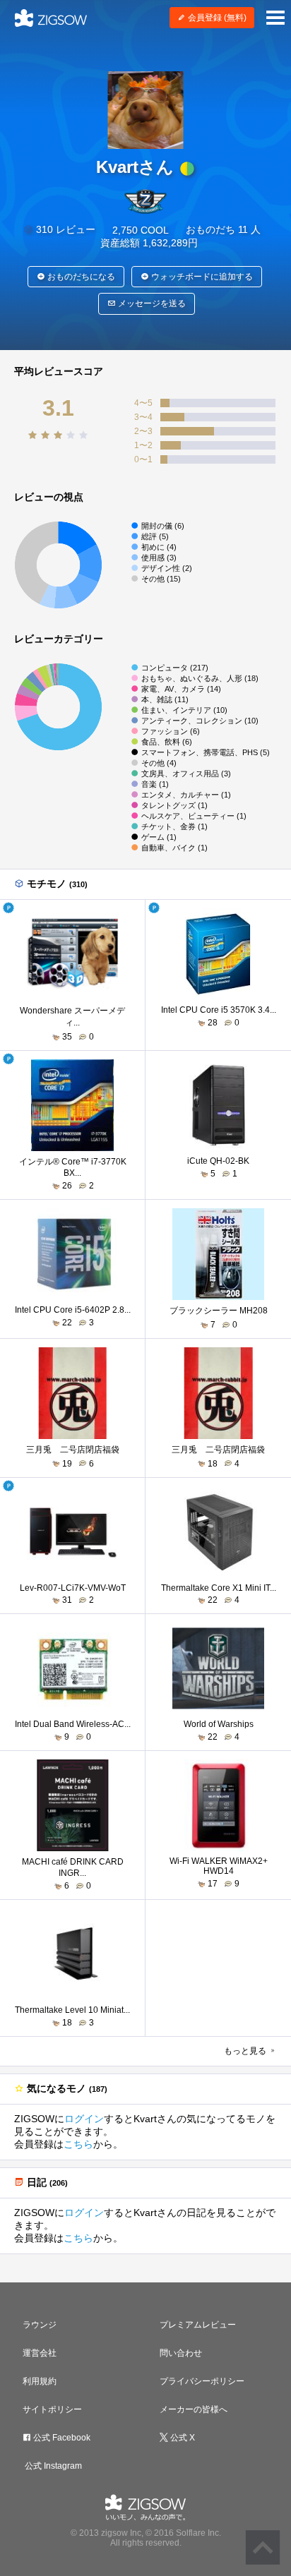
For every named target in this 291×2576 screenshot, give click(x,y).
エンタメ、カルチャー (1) (186, 795)
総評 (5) (155, 536)
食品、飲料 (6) (167, 742)
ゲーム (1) (159, 837)
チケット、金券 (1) (174, 826)
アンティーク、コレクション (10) (200, 721)
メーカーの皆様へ (194, 2409)
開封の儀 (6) (163, 526)
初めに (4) (159, 547)
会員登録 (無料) (216, 18)
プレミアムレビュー (198, 2325)
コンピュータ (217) (175, 668)
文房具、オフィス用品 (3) (186, 774)
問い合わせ (181, 2353)
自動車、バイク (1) (174, 848)
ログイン (84, 2119)
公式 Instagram (52, 2466)
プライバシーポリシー (202, 2381)
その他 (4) (159, 763)
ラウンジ (40, 2325)
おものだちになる (80, 277)
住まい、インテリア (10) (184, 710)
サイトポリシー (52, 2409)
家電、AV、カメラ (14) (181, 689)
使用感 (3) (159, 558)
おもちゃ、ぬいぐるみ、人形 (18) (200, 678)
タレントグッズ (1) (174, 805)
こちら (78, 2144)
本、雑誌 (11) (165, 699)
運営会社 (40, 2353)
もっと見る (246, 2051)
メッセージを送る (151, 303)
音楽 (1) (155, 784)
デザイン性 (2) (167, 568)
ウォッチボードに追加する (201, 277)
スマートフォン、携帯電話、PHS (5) (206, 752)
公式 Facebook (61, 2438)
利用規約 (40, 2381)
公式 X (182, 2438)
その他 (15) (161, 579)
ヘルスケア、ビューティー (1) (194, 816)
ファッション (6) (171, 731)
